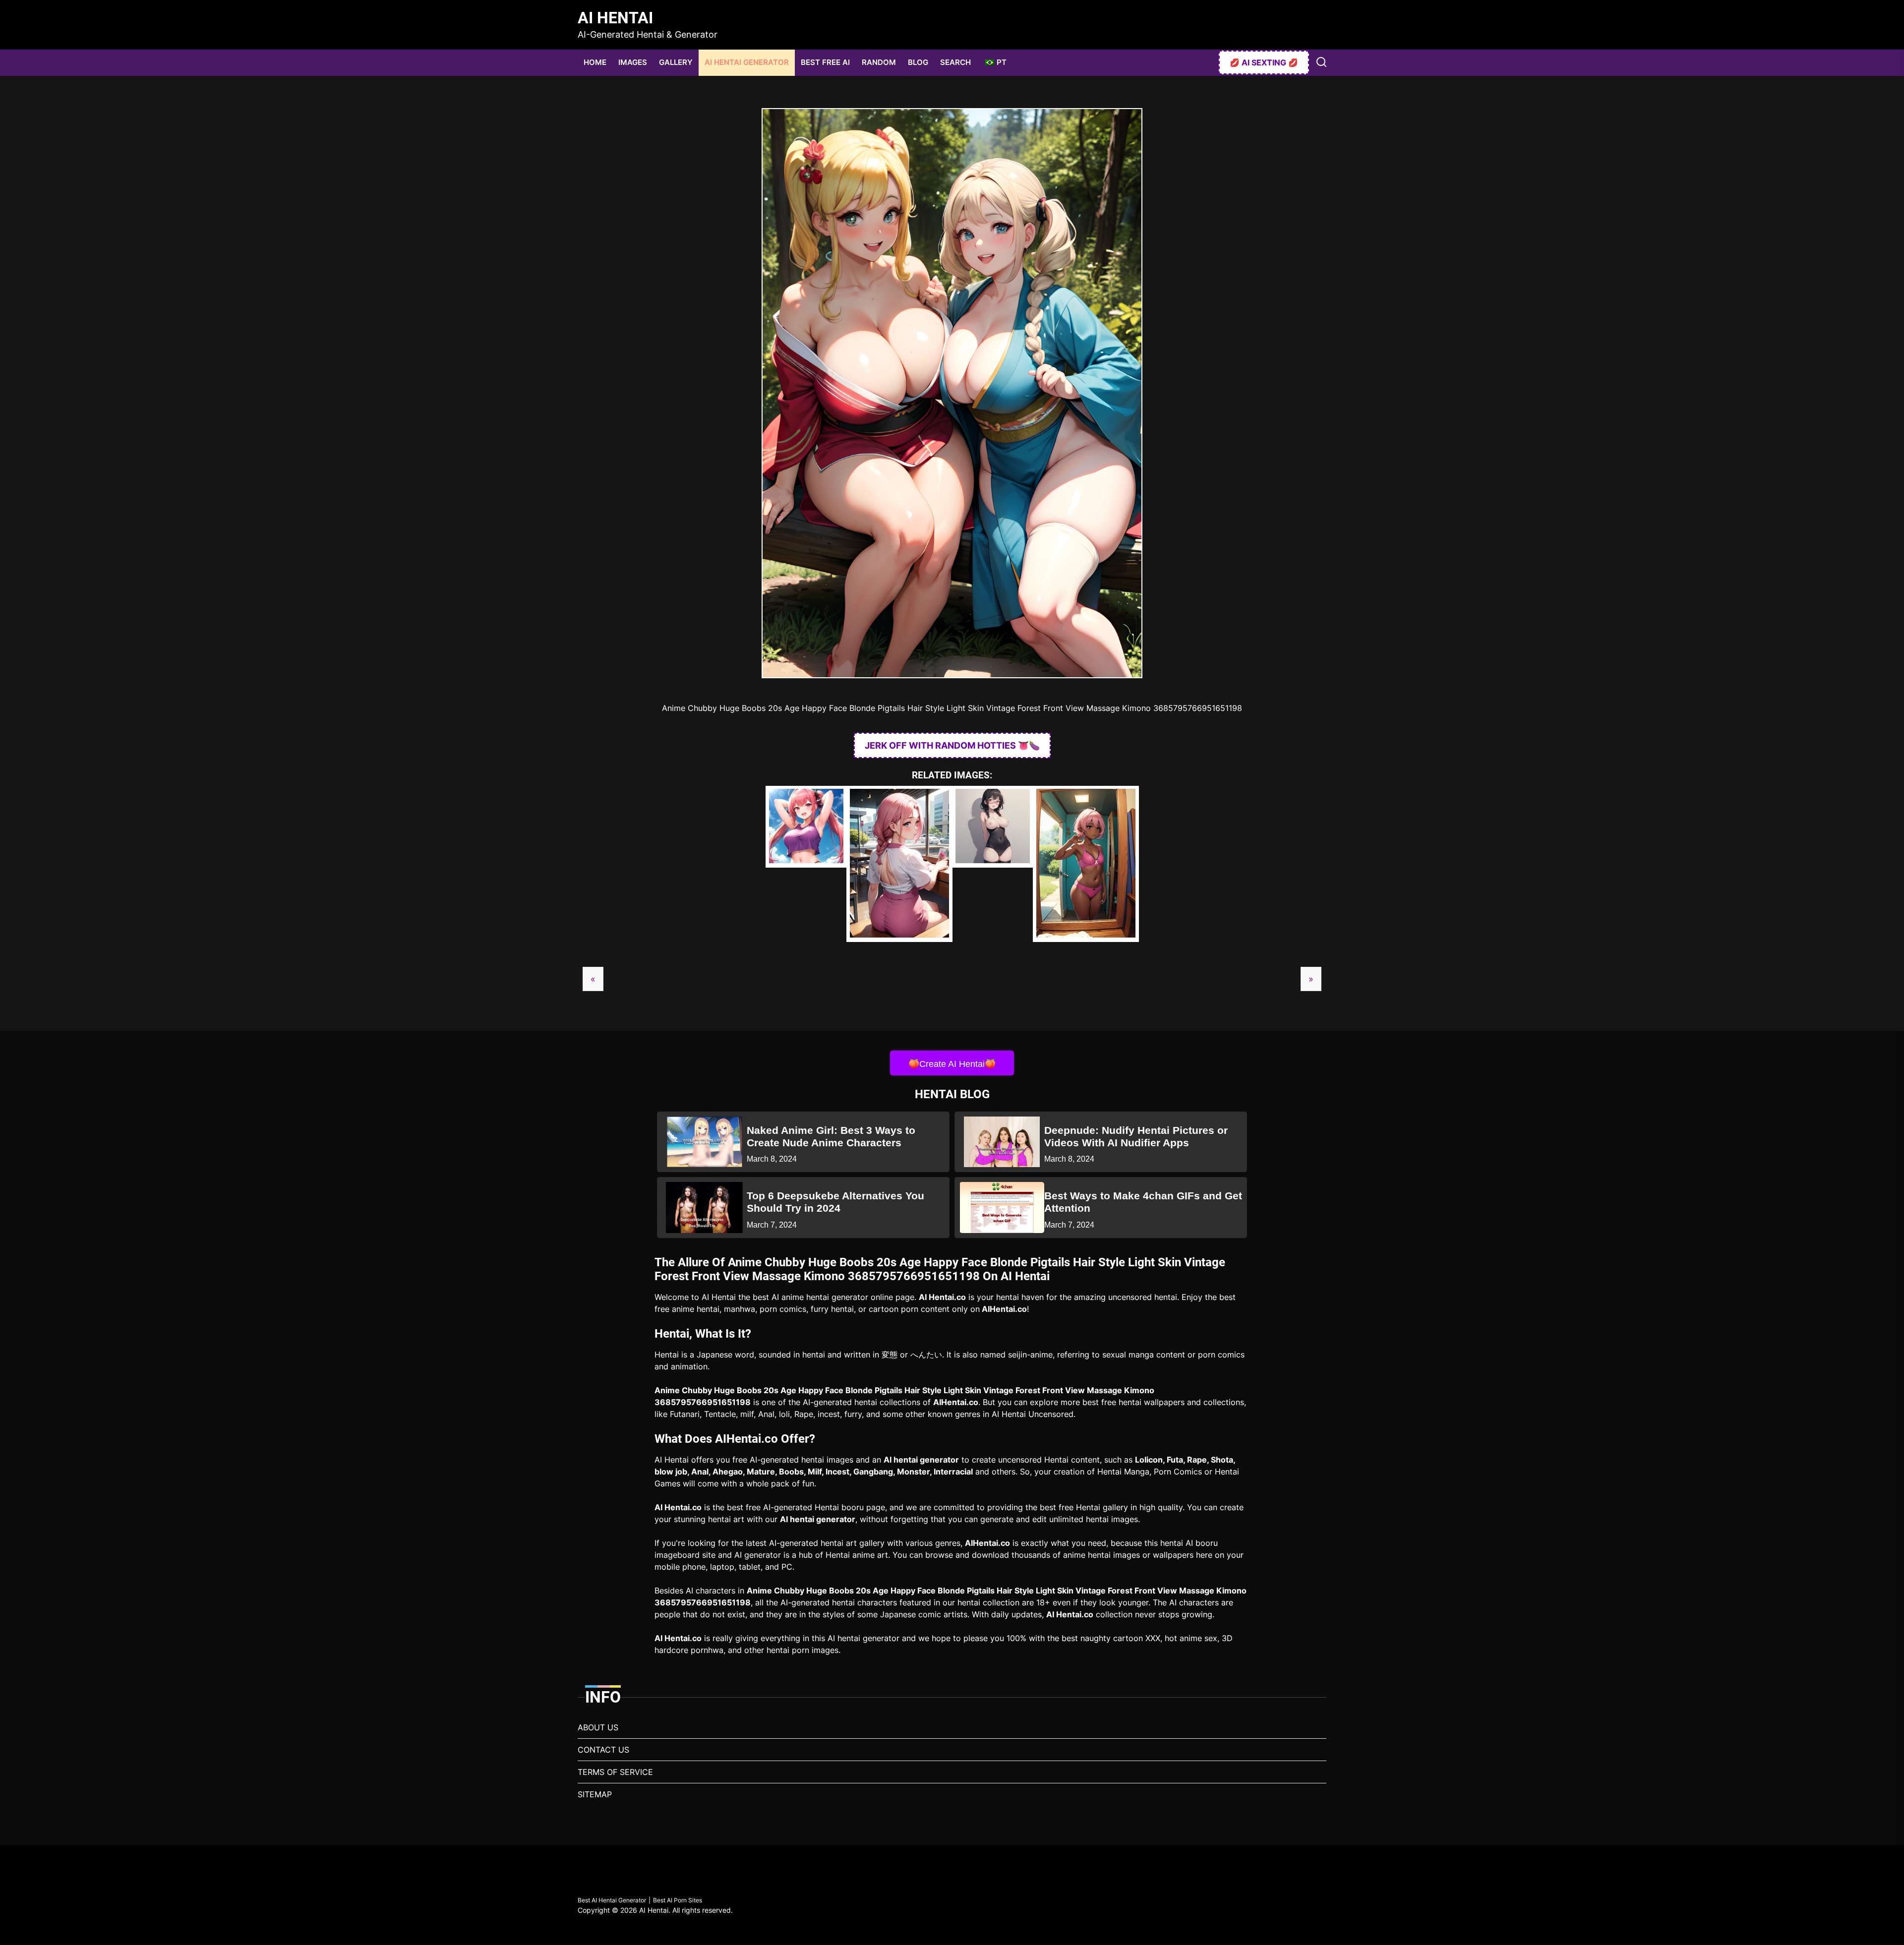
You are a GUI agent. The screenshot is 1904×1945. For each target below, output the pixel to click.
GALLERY (676, 62)
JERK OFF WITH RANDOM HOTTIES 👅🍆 (952, 745)
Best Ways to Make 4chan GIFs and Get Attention (1143, 1202)
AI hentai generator (921, 1460)
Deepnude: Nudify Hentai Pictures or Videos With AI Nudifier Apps (1136, 1136)
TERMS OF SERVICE (615, 1772)
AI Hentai (615, 18)
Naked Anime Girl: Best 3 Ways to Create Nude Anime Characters (831, 1136)
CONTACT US (603, 1750)
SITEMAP (595, 1794)
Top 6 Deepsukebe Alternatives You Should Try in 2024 (835, 1202)
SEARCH (955, 62)
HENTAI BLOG (952, 1094)
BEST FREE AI (825, 62)
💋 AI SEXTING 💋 (1264, 62)
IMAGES (633, 62)
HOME (595, 62)
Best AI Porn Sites (678, 1900)
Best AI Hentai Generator (612, 1900)
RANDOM (879, 62)
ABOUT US (598, 1727)
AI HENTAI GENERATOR (747, 62)
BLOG (918, 62)
